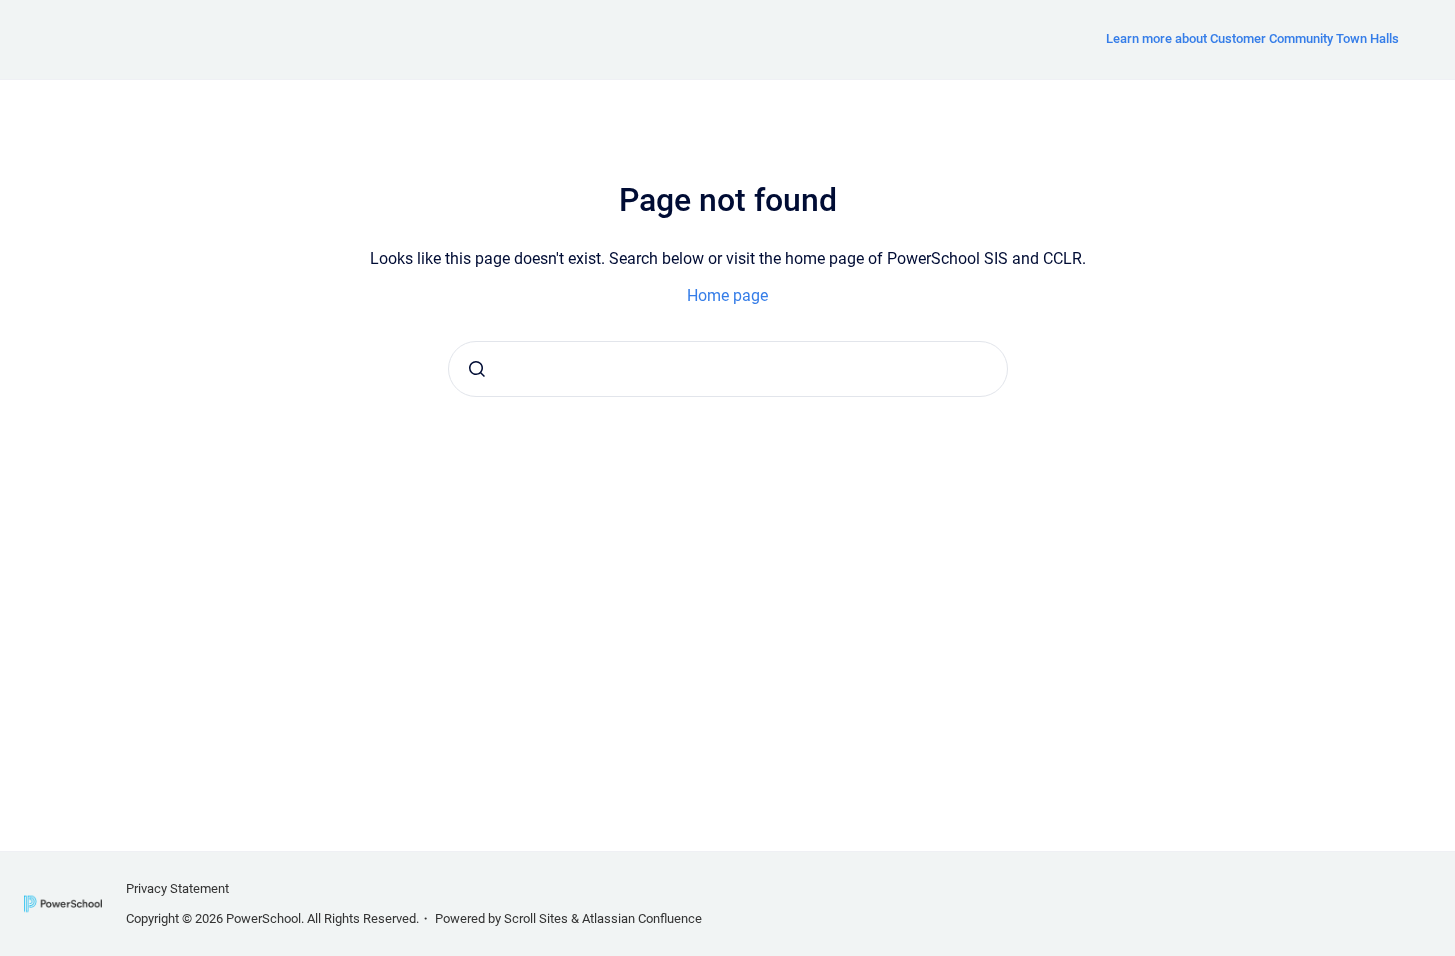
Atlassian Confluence (642, 918)
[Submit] (477, 369)
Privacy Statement (177, 888)
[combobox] (728, 369)
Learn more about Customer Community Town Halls (1252, 38)
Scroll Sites (536, 918)
